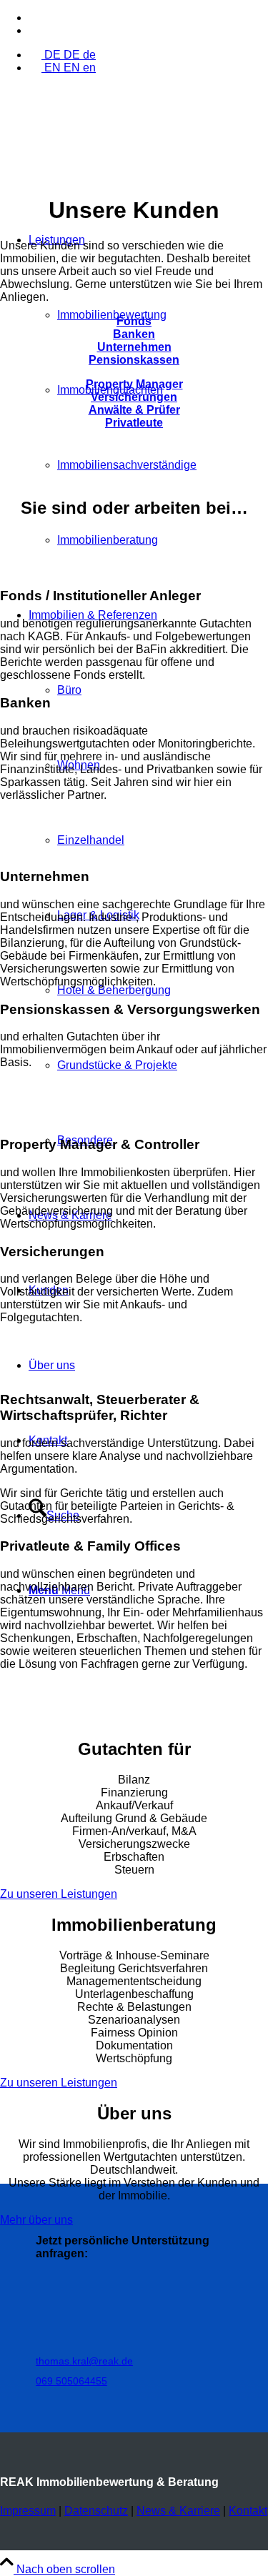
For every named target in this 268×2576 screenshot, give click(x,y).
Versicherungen (134, 397)
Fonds (134, 321)
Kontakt (248, 2511)
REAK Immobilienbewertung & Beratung (109, 2482)
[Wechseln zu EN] (35, 30)
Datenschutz (96, 2511)
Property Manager (134, 384)
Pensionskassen (134, 360)
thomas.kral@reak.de (84, 2361)
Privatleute (134, 423)
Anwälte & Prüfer (134, 410)
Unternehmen (134, 347)
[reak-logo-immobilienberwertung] (107, 153)
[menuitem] (148, 18)
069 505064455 (71, 2381)
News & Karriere (178, 2511)
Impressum (28, 2511)
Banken (134, 334)
